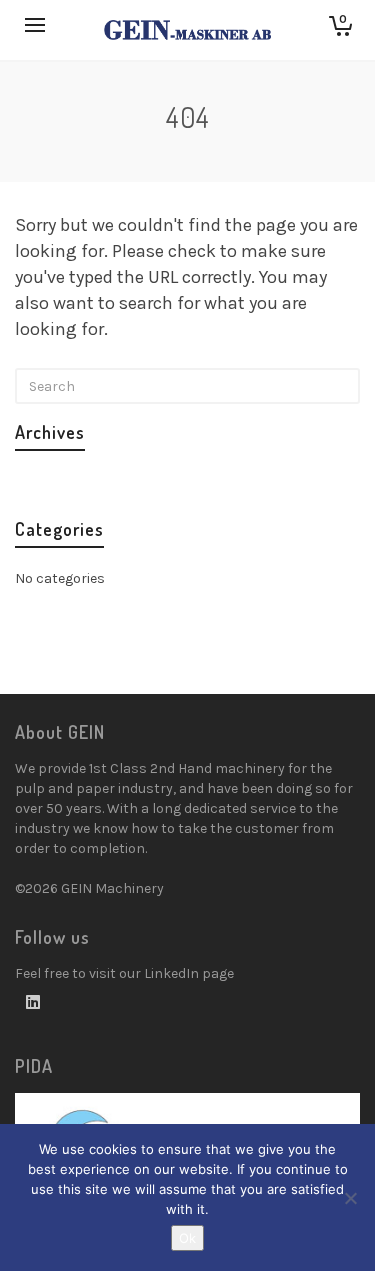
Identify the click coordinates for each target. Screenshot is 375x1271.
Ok (187, 1238)
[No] (350, 1198)
